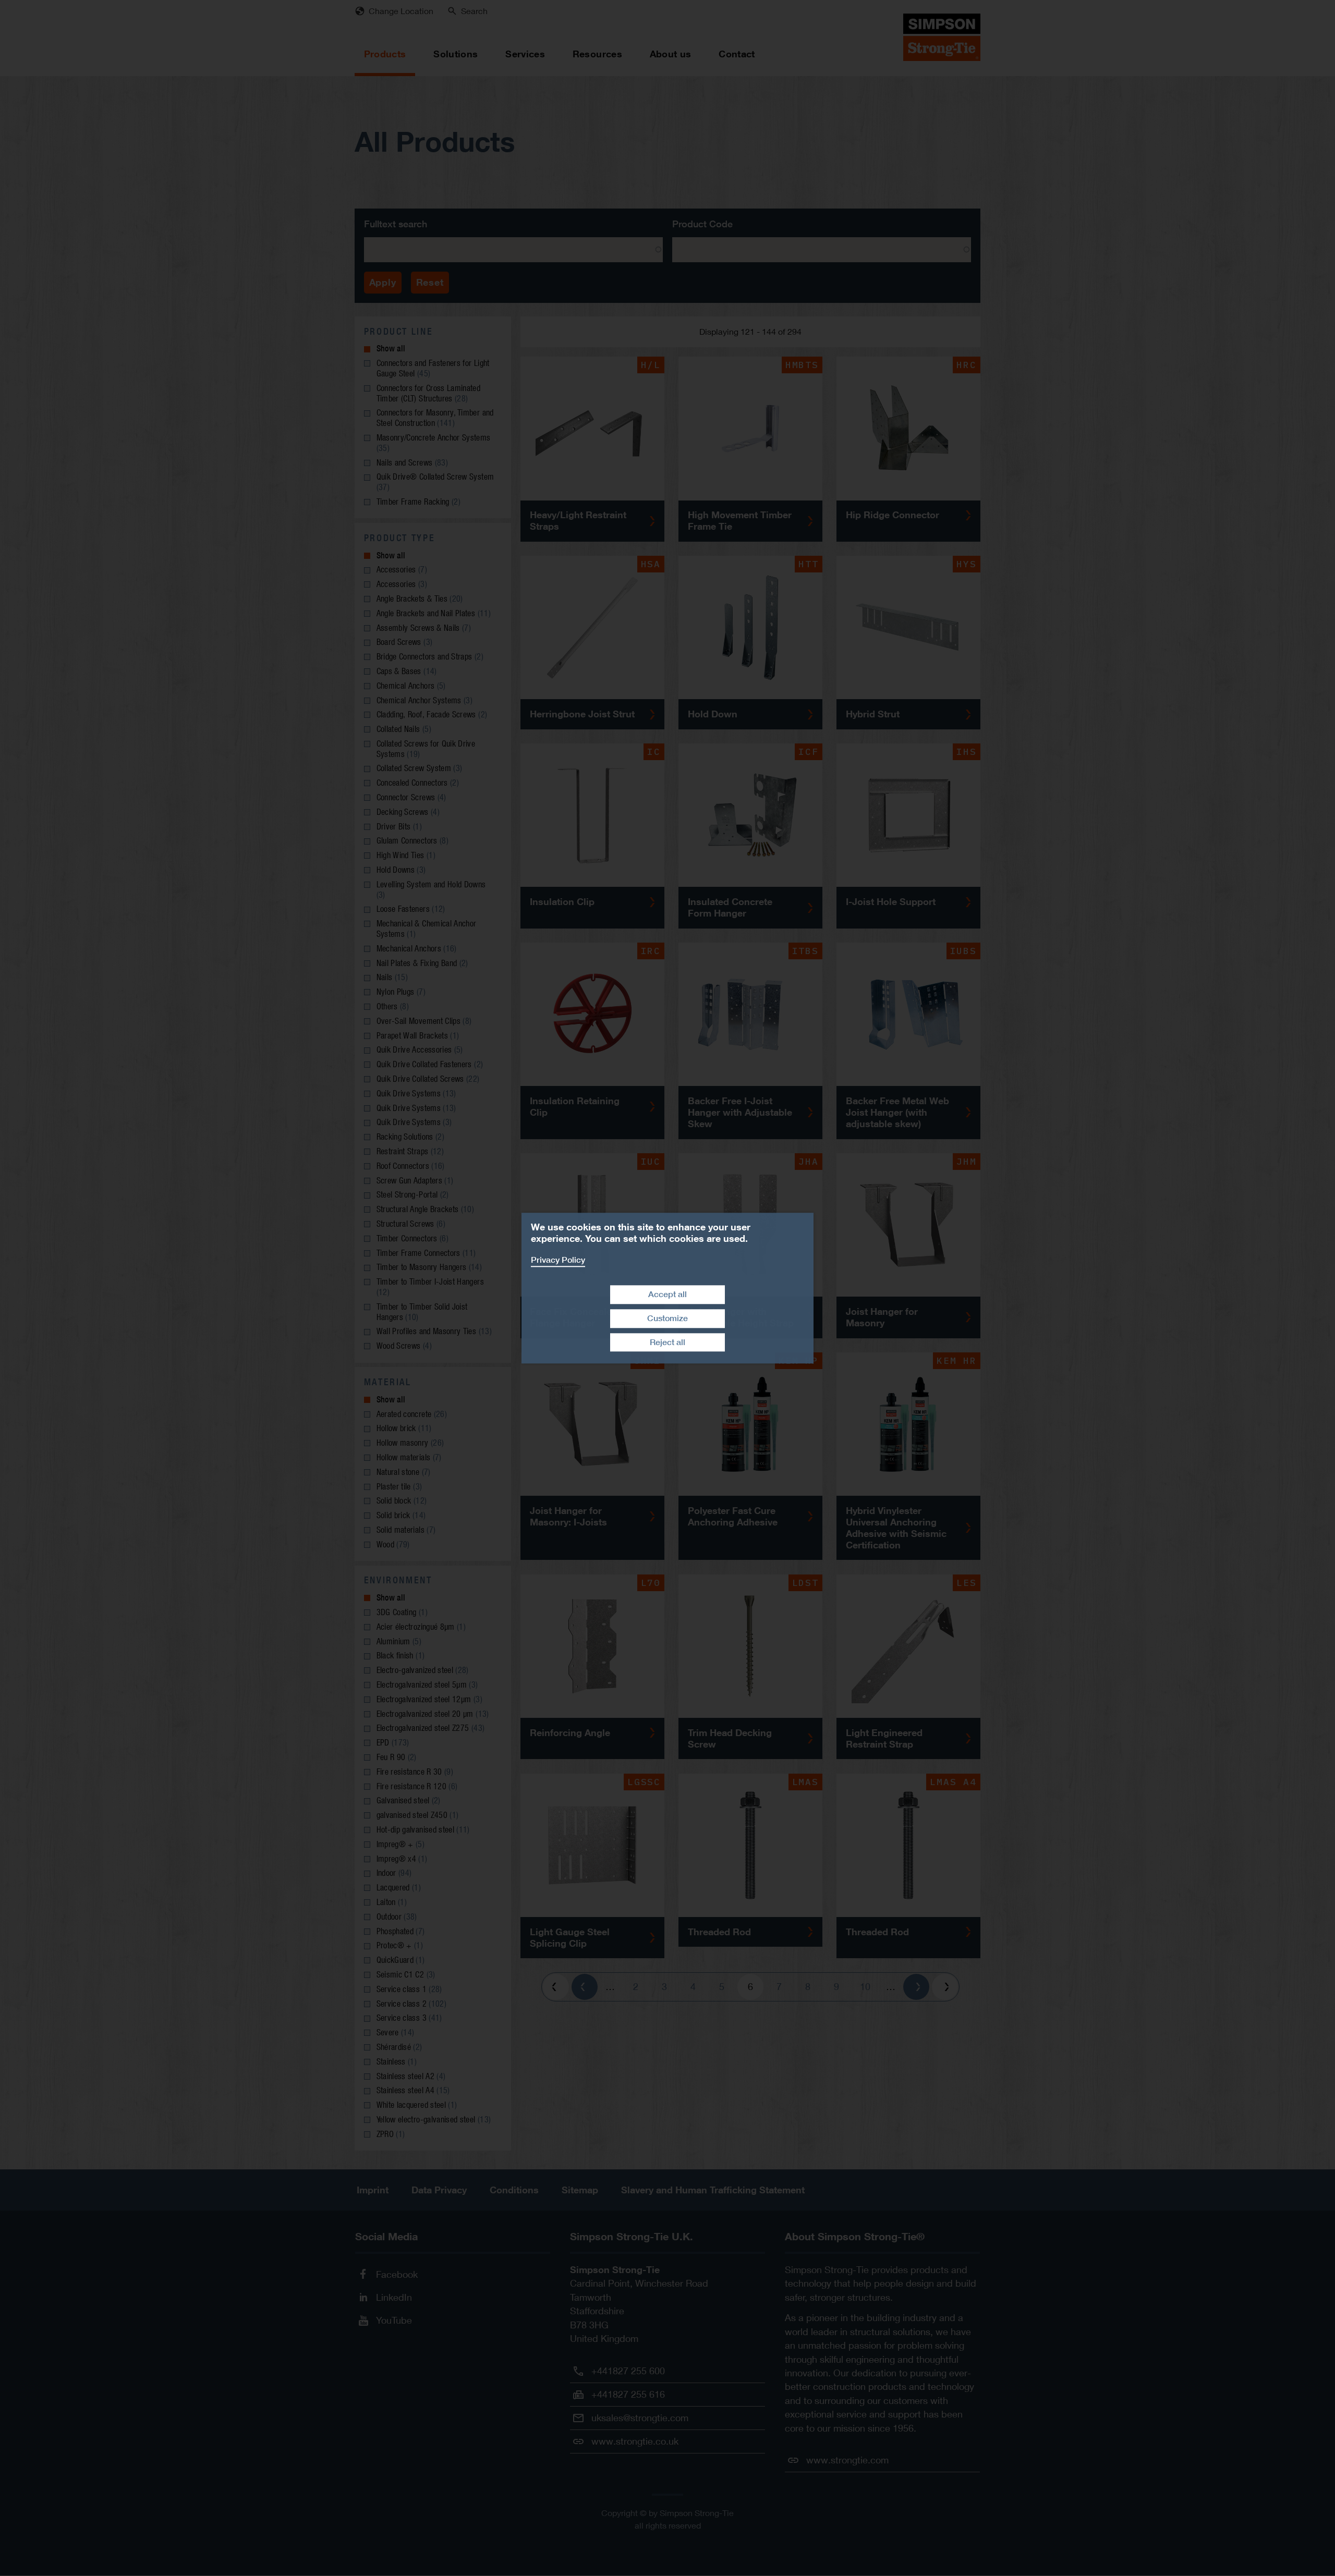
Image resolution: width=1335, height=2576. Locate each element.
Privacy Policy (558, 1260)
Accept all (667, 1294)
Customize (667, 1318)
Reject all (667, 1342)
